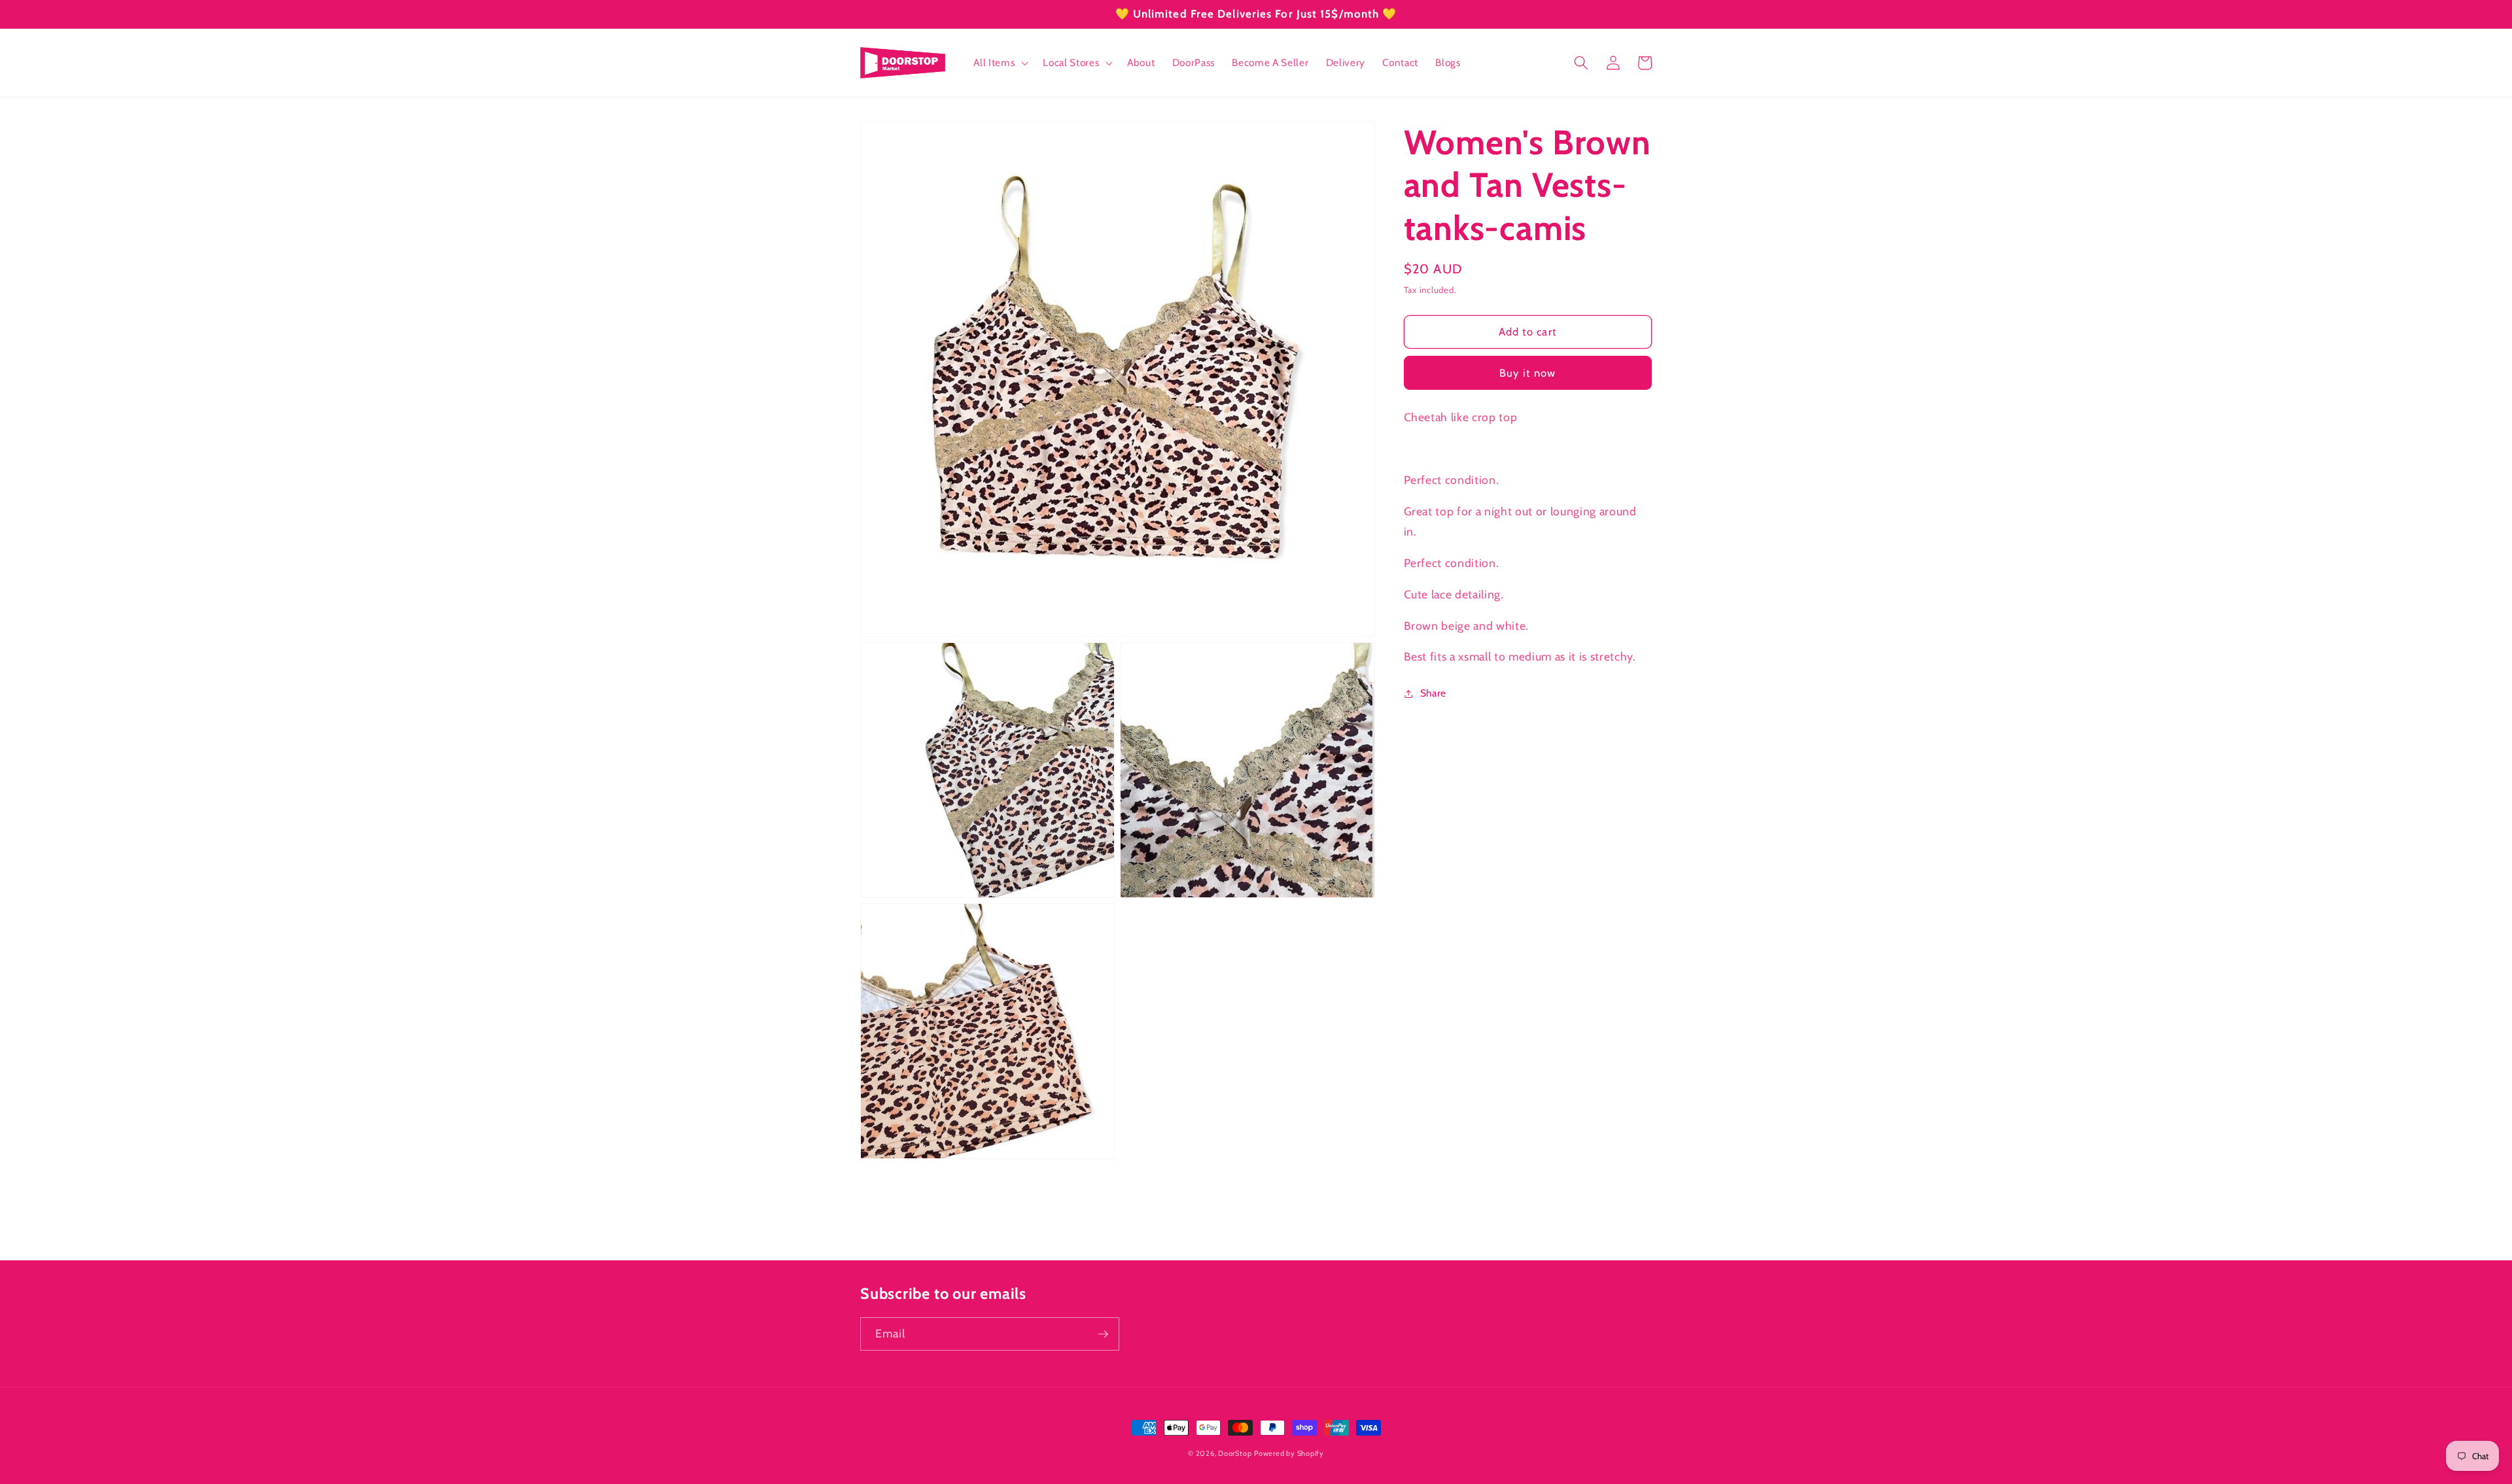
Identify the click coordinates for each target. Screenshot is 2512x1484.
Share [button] (1433, 693)
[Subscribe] (1103, 1334)
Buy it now (1527, 373)
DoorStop (1235, 1453)
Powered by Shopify (1289, 1453)
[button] (1000, 63)
